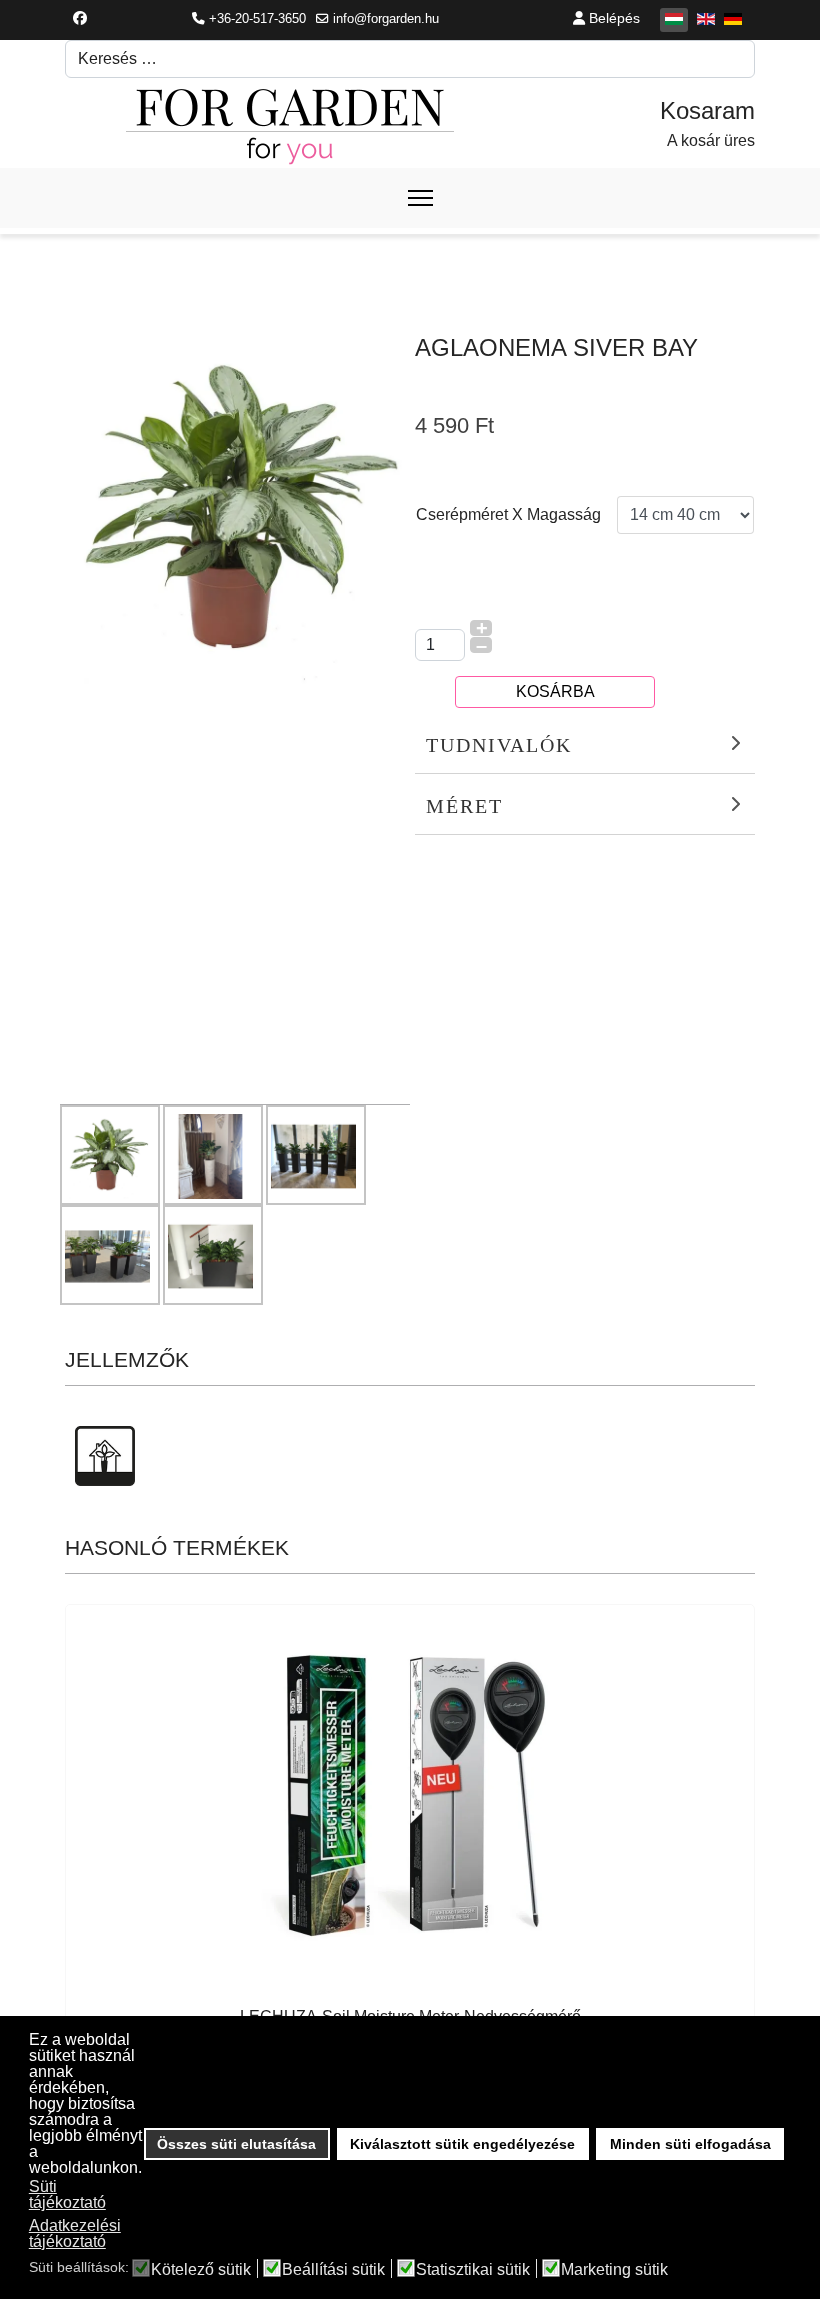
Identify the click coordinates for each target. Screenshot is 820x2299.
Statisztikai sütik (473, 2270)
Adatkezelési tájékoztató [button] (75, 2233)
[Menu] (420, 198)
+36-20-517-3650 (257, 19)
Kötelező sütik (201, 2270)
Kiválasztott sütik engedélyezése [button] (462, 2144)
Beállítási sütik (333, 2270)
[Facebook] (80, 18)
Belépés (612, 18)
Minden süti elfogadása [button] (690, 2144)
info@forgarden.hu (386, 19)
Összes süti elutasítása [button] (236, 2144)
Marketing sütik (614, 2270)
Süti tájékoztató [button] (67, 2194)
